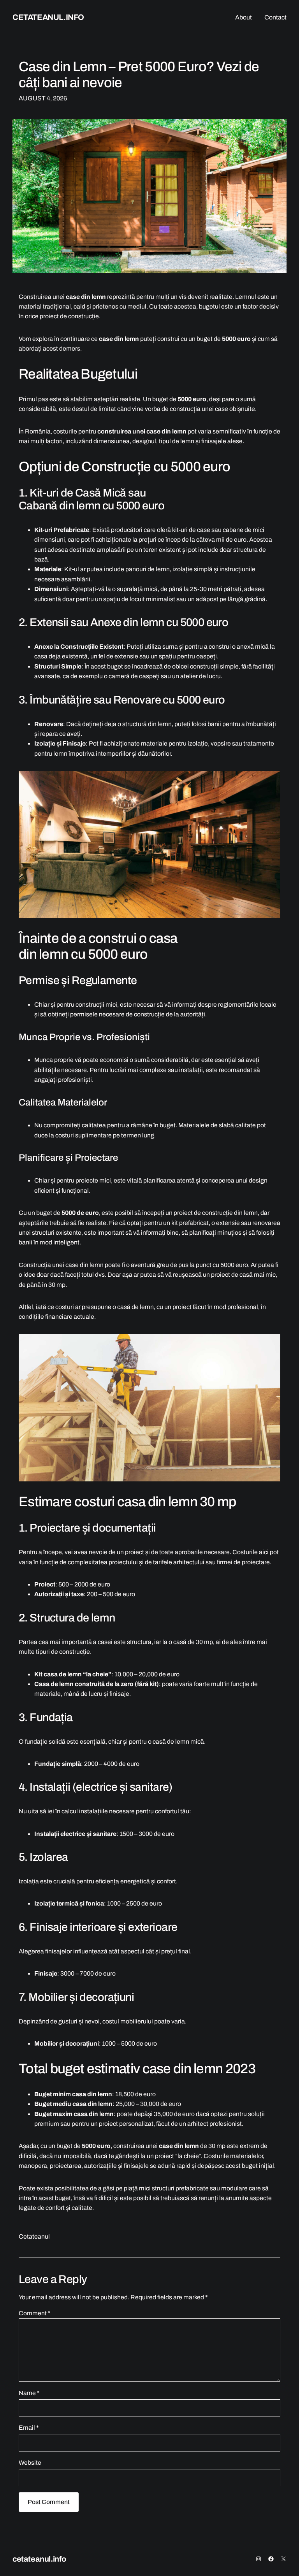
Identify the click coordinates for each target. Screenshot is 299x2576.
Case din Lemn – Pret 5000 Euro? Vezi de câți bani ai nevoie (139, 74)
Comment (34, 2313)
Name (29, 2393)
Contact (275, 17)
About (244, 17)
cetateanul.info (48, 17)
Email (29, 2428)
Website (30, 2463)
